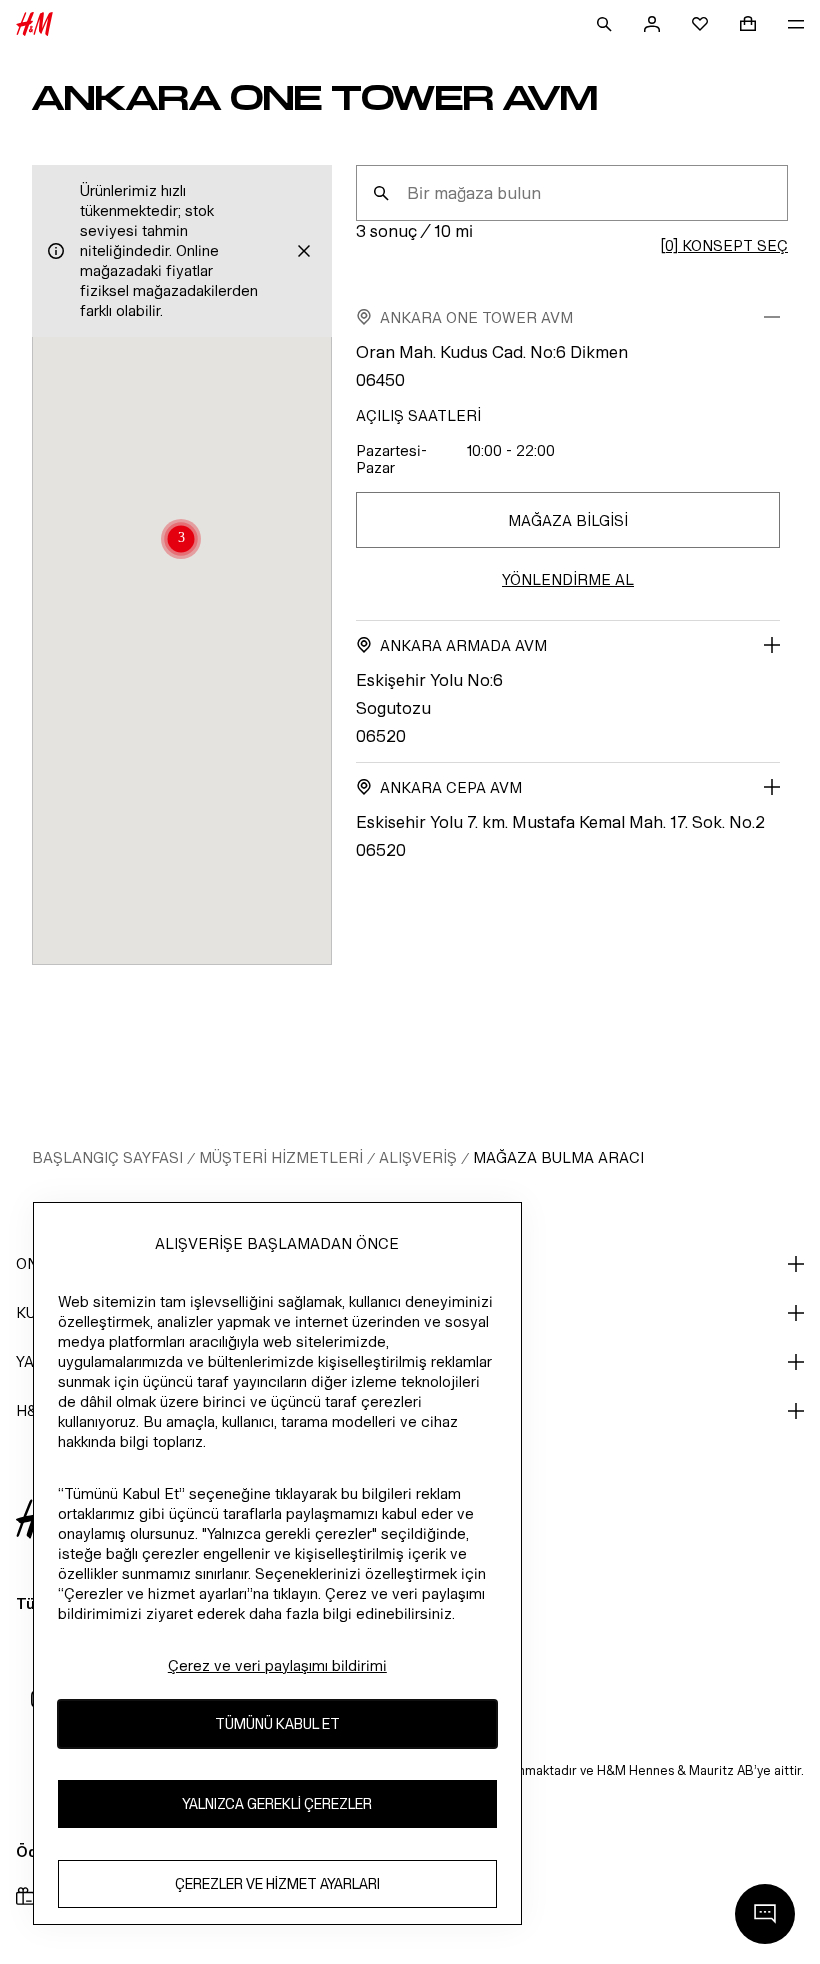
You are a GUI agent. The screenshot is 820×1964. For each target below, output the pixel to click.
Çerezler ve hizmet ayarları (277, 1883)
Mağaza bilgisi (568, 520)
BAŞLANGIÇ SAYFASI (107, 1157)
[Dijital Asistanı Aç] (765, 1914)
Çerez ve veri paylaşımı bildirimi (277, 1665)
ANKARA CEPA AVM (451, 787)
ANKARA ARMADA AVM (463, 645)
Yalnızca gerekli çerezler (277, 1803)
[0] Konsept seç (724, 245)
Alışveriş (418, 1157)
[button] (181, 540)
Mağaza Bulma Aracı (558, 1157)
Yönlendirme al (568, 579)
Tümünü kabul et (277, 1723)
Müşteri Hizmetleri (281, 1157)
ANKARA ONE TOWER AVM (476, 317)
